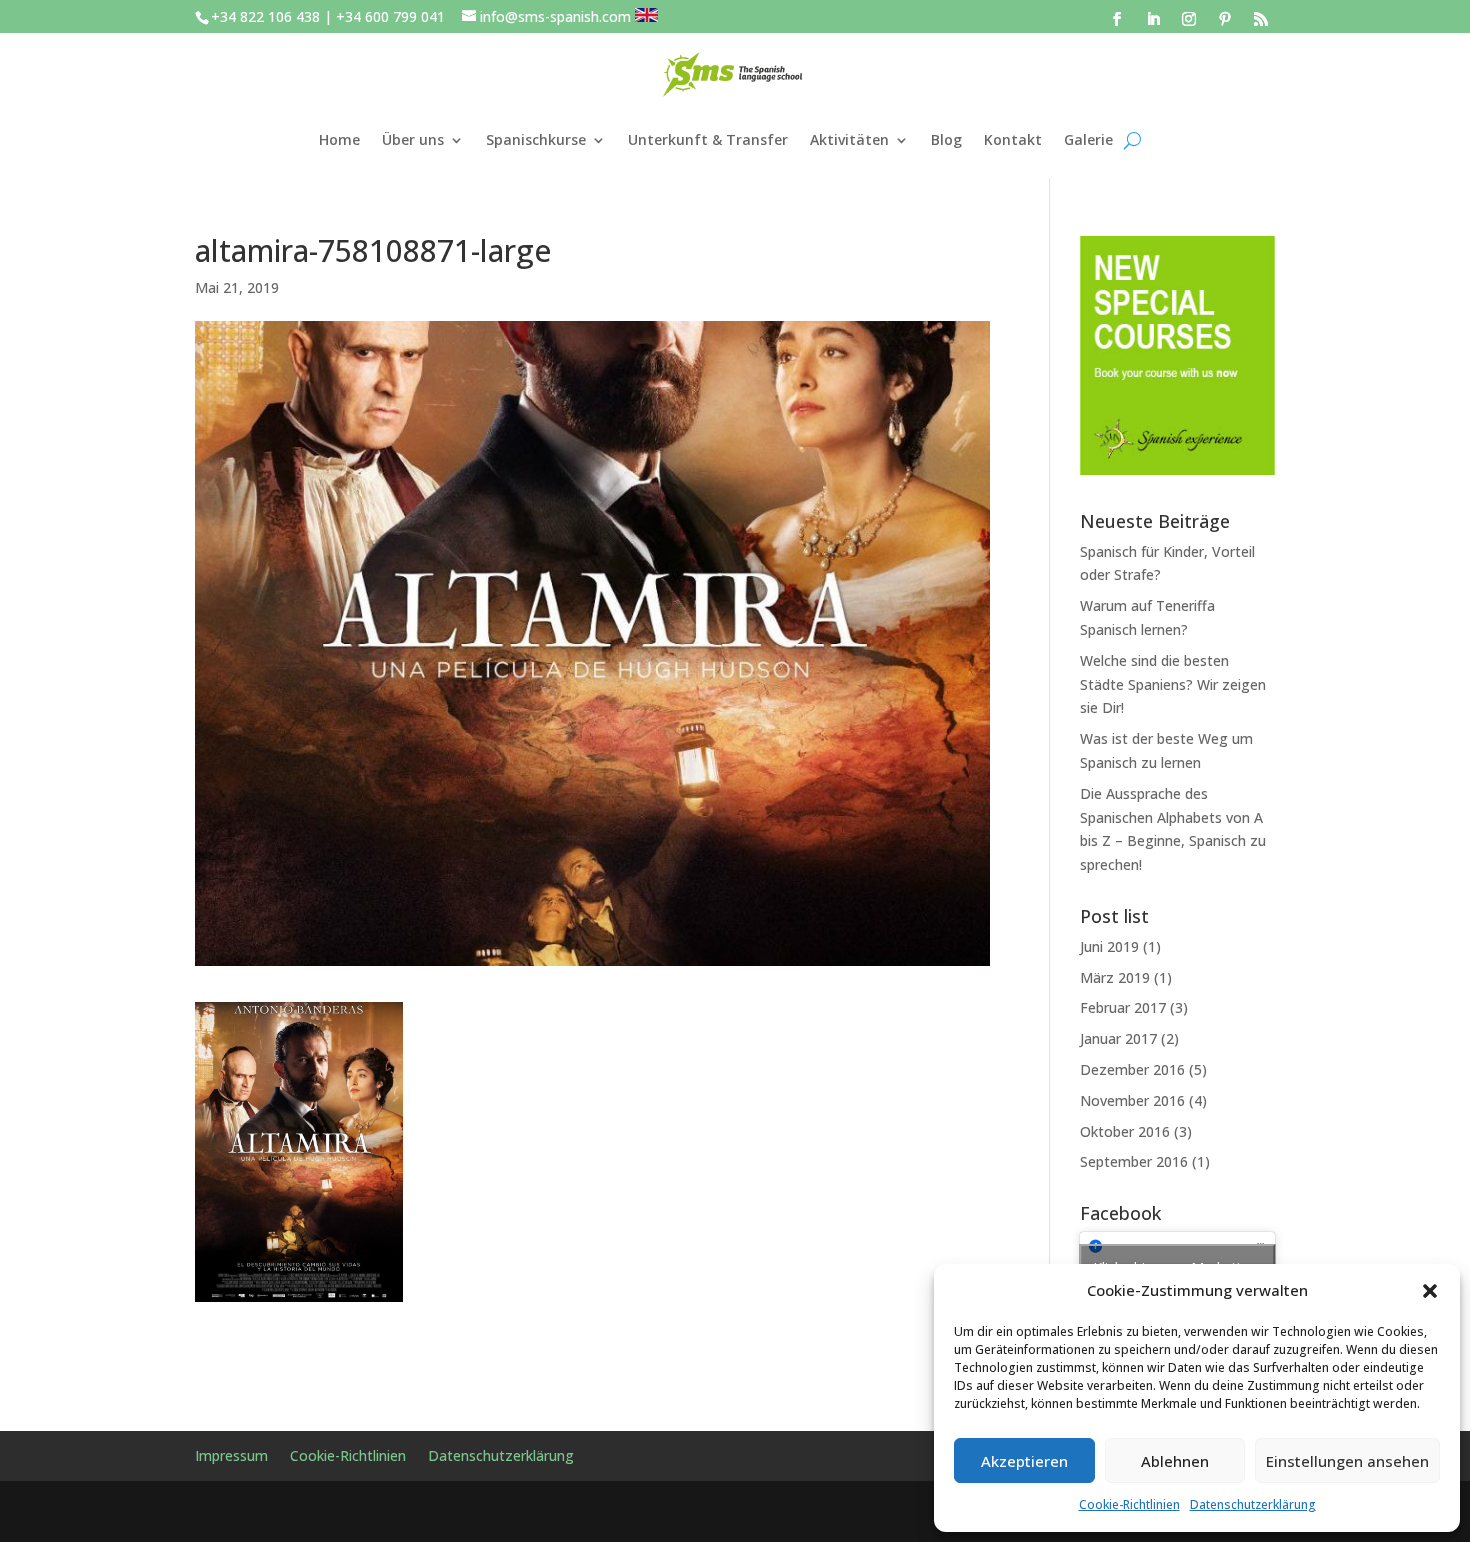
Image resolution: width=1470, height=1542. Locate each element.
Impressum (231, 1457)
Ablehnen (1175, 1461)
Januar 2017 (1118, 1038)
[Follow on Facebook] (1117, 19)
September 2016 (1134, 1161)
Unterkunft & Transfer (708, 139)
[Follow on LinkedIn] (1153, 19)
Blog (946, 139)
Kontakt (1013, 139)
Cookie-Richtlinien (1129, 1504)
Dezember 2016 (1132, 1069)
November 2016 (1132, 1100)
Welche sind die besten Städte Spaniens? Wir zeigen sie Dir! (1173, 684)
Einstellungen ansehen (1347, 1461)
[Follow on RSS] (1261, 19)
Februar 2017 (1123, 1007)
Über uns (413, 139)
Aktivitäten (849, 139)
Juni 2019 (1109, 946)
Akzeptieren (1024, 1461)
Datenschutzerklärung (1253, 1504)
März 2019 (1115, 977)
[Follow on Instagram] (1189, 19)
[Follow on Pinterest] (1225, 19)
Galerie (1088, 139)
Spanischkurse (536, 139)
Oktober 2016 (1125, 1131)
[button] (1430, 1291)
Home (339, 139)
